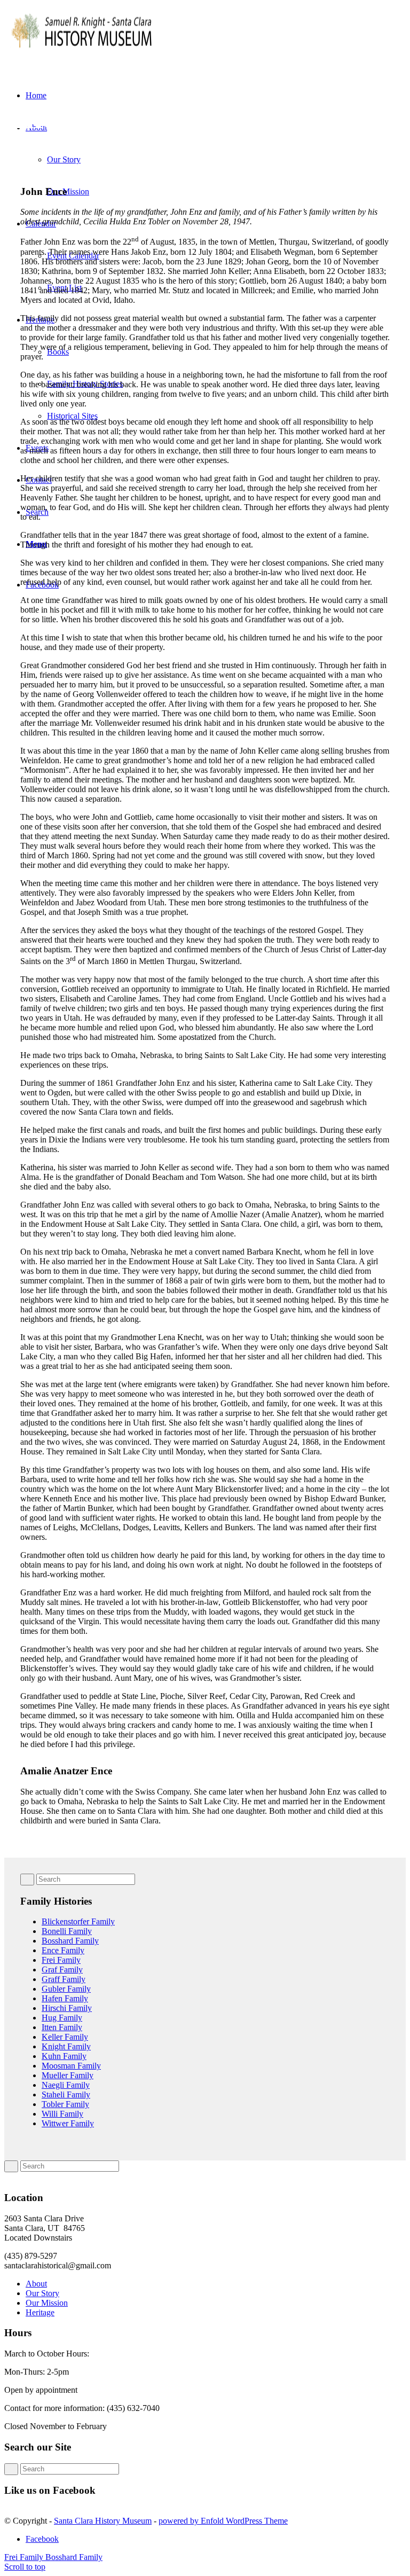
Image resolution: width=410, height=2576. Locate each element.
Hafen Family (65, 1998)
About (36, 2284)
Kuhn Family (64, 2056)
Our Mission (47, 2303)
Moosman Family (71, 2066)
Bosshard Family (70, 1941)
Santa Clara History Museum (103, 2521)
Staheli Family (66, 2095)
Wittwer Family (68, 2123)
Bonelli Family (67, 1931)
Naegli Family (66, 2085)
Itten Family (62, 2027)
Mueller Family (68, 2075)
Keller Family (65, 2037)
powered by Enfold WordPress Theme (223, 2521)
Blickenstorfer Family (78, 1921)
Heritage (40, 2312)
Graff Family (64, 1979)
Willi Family (62, 2114)
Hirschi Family (67, 2008)
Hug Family (62, 2018)
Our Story (42, 2293)
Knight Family (66, 2046)
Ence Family (63, 1950)
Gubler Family (66, 1989)
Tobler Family (65, 2104)
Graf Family (62, 1970)
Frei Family (61, 1960)
